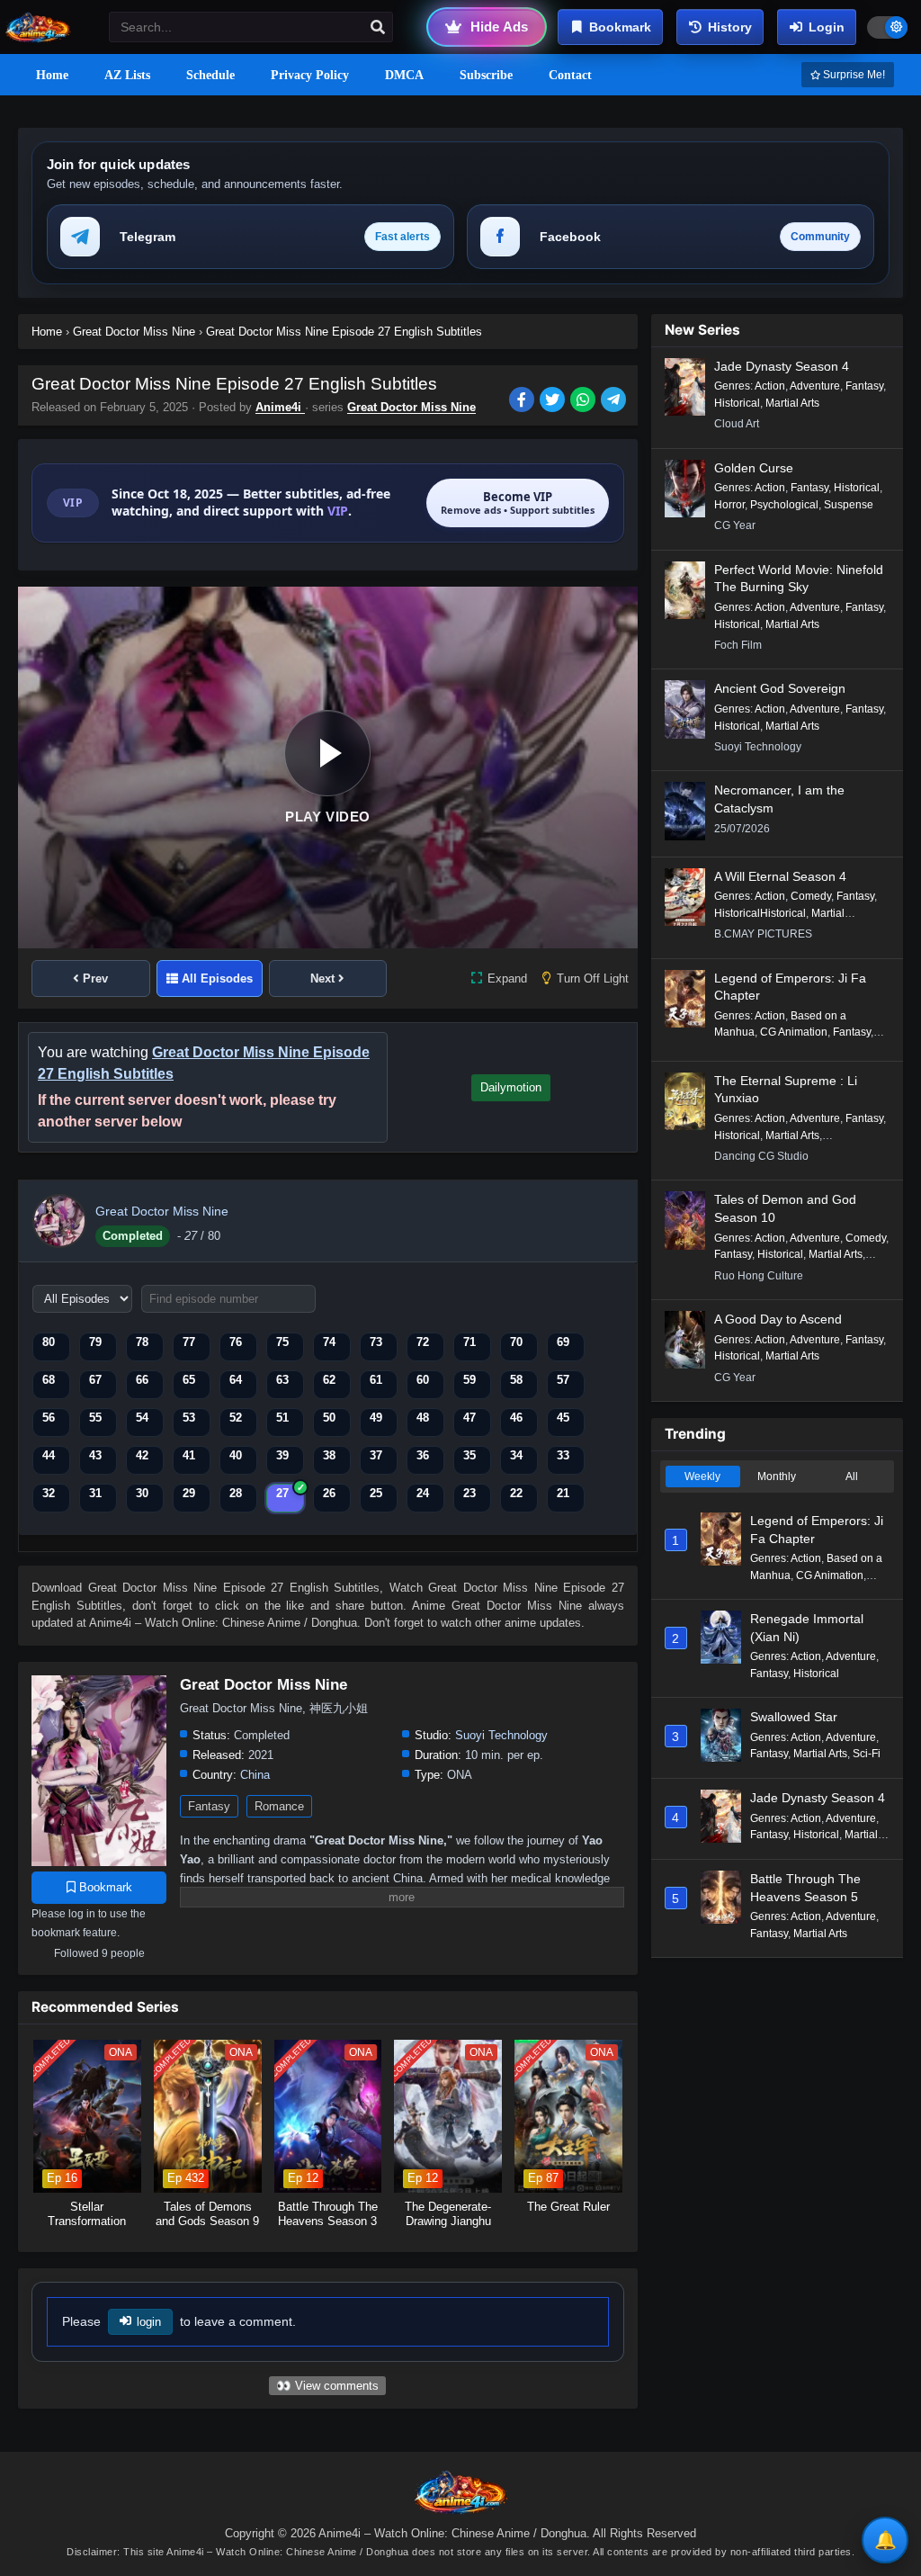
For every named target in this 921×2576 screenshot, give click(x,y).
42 (142, 1455)
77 (189, 1342)
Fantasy (209, 1806)
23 (469, 1493)
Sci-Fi (867, 1754)
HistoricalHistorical (760, 913)
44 (49, 1455)
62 (329, 1380)
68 (49, 1380)
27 (282, 1493)
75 (282, 1342)
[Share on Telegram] (615, 401)
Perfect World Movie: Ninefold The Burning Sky (799, 579)
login (149, 2322)
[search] (378, 28)
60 (423, 1380)
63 (282, 1380)
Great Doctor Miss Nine (411, 407)
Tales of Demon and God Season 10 (785, 1208)
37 (376, 1455)
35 (469, 1455)
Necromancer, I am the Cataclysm (779, 799)
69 (563, 1342)
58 (516, 1380)
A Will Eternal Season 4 (780, 876)
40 (236, 1455)
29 (189, 1493)
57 (563, 1380)
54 (142, 1418)
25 (376, 1493)
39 (282, 1455)
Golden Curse (754, 468)
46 (516, 1418)
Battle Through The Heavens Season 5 (805, 1888)
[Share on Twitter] (555, 401)
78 (142, 1342)
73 (376, 1342)
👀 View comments (327, 2386)
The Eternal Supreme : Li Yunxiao (786, 1090)
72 (423, 1342)
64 (236, 1380)
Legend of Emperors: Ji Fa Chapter (790, 987)
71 (469, 1342)
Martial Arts (792, 403)
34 (516, 1455)
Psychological (784, 505)
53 (189, 1418)
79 (95, 1342)
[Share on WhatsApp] (586, 401)
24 (423, 1493)
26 (329, 1493)
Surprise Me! (853, 75)
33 (563, 1455)
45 (563, 1418)
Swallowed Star (794, 1717)
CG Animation (794, 1032)
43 (95, 1455)
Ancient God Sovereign (780, 688)
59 (469, 1380)
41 (189, 1455)
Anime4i (280, 407)
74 (329, 1342)
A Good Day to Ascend (778, 1319)
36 (423, 1455)
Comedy (811, 896)
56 (49, 1418)
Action (770, 386)
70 (516, 1342)
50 (329, 1418)
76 (236, 1342)
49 (376, 1418)
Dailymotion (511, 1087)
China (255, 1775)
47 (469, 1418)
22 (516, 1493)
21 (563, 1493)
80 (49, 1342)
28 (236, 1493)
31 (95, 1493)
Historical (737, 403)
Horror (729, 505)
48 (423, 1418)
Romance (279, 1806)
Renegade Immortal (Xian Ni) (807, 1628)
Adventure (815, 386)
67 (95, 1380)
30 (142, 1493)
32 (49, 1493)
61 (376, 1380)
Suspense (849, 505)
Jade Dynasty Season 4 (782, 366)
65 (189, 1380)
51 (282, 1418)
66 (142, 1380)
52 (236, 1418)
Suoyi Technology (501, 1735)
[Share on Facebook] (524, 401)
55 (95, 1418)
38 (329, 1455)
